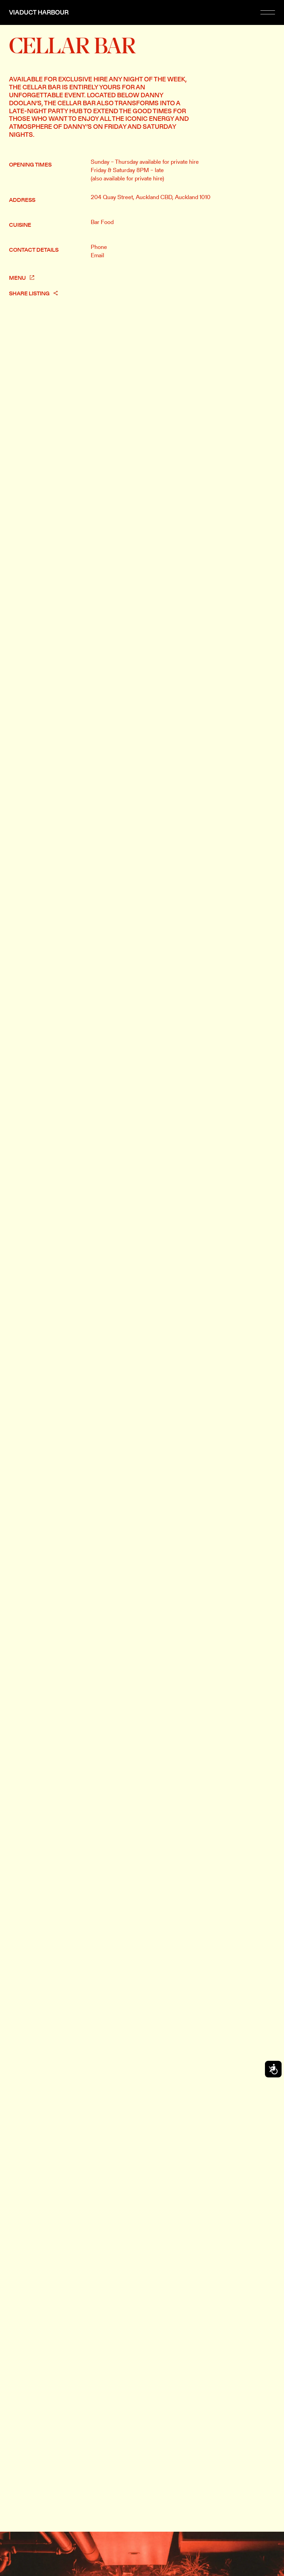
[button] (268, 12)
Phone (99, 247)
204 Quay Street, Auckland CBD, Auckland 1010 (151, 197)
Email (97, 255)
